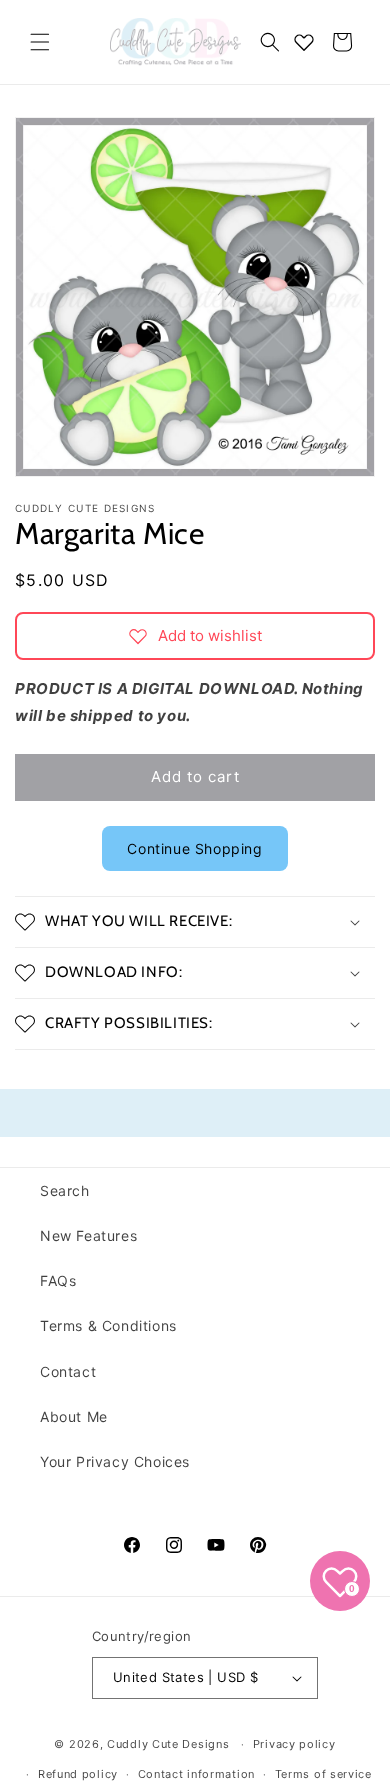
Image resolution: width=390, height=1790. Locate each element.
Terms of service (323, 1774)
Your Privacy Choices (115, 1461)
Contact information (196, 1774)
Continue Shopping (194, 848)
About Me (74, 1416)
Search (65, 1190)
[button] (40, 42)
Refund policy (78, 1774)
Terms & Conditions (108, 1325)
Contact (68, 1371)
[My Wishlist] (304, 42)
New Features (88, 1235)
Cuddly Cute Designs (168, 1744)
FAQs (58, 1280)
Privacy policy (294, 1744)
